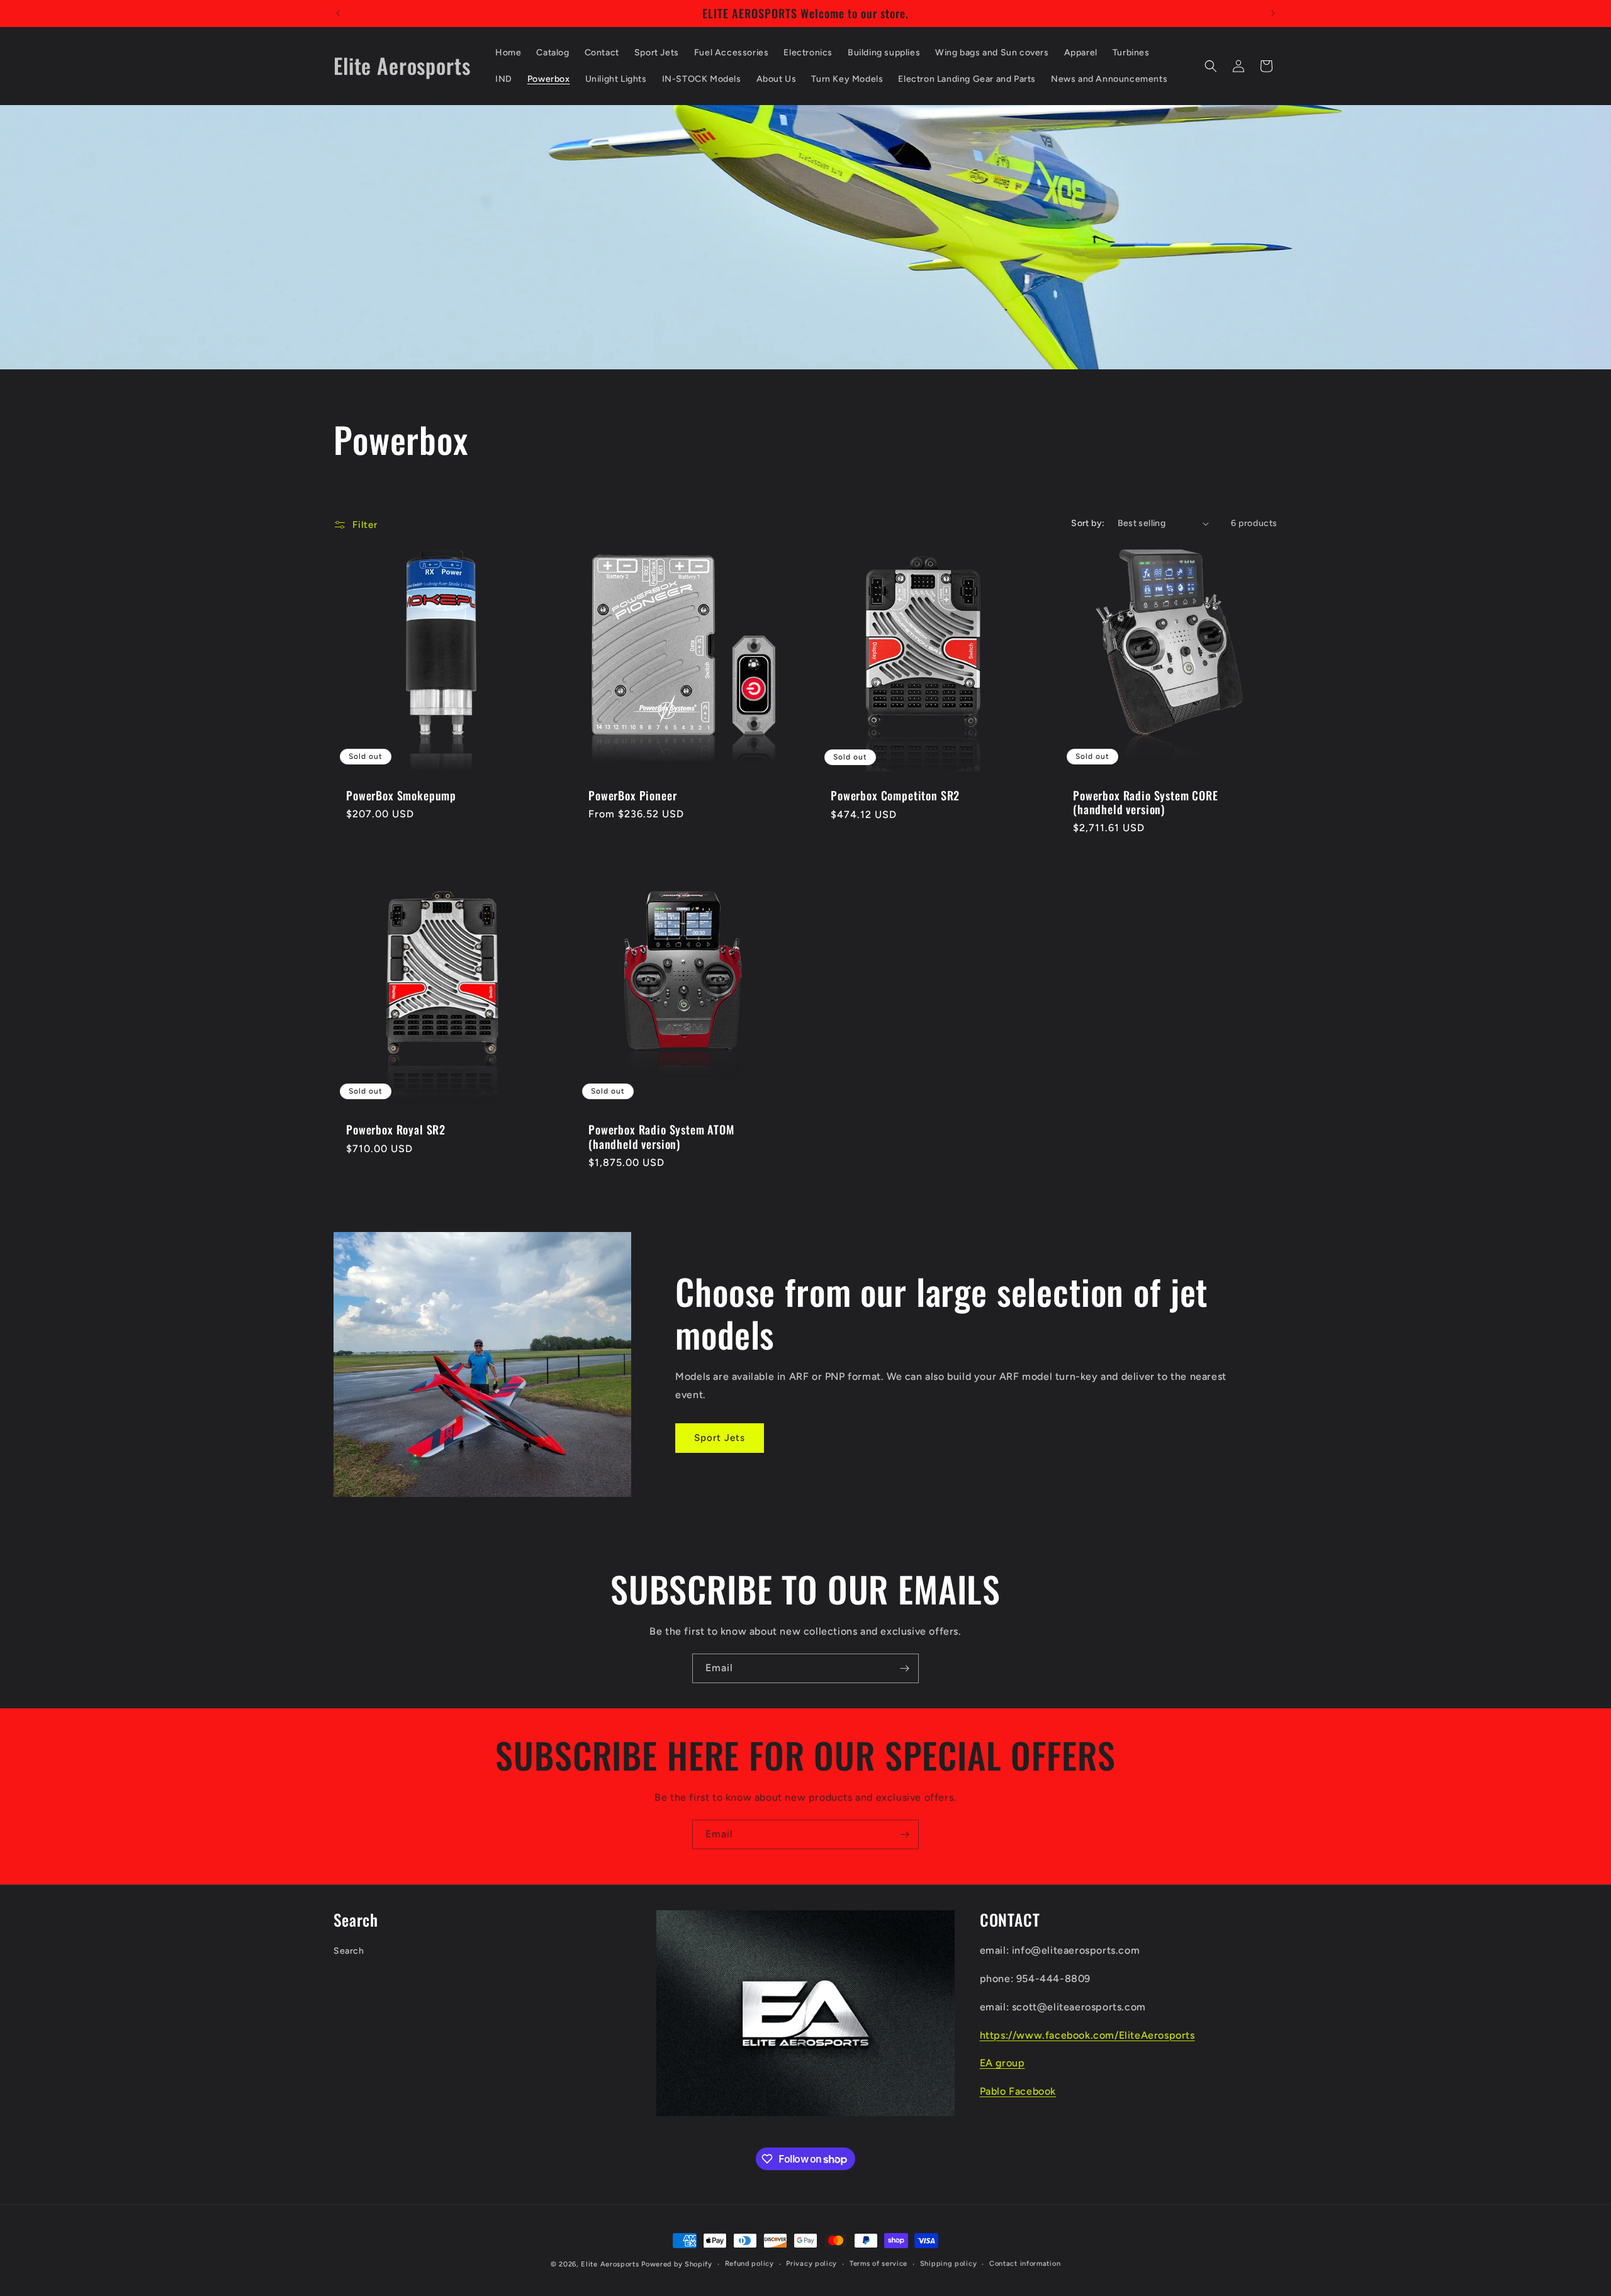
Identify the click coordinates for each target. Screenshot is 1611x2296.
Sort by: (1088, 523)
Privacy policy (811, 2264)
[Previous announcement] (338, 13)
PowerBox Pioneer (632, 796)
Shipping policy (949, 2264)
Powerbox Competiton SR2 (895, 796)
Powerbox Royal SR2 (396, 1129)
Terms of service (878, 2264)
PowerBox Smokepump (401, 796)
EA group (1002, 2063)
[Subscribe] (904, 1668)
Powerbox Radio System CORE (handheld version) (1146, 803)
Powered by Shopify (677, 2264)
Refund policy (749, 2264)
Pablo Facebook (1018, 2091)
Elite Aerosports (610, 2264)
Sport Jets (720, 1438)
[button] (1211, 66)
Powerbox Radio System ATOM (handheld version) (661, 1136)
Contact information (1025, 2264)
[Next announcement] (1273, 13)
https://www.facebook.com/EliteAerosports (1087, 2035)
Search (349, 1951)
